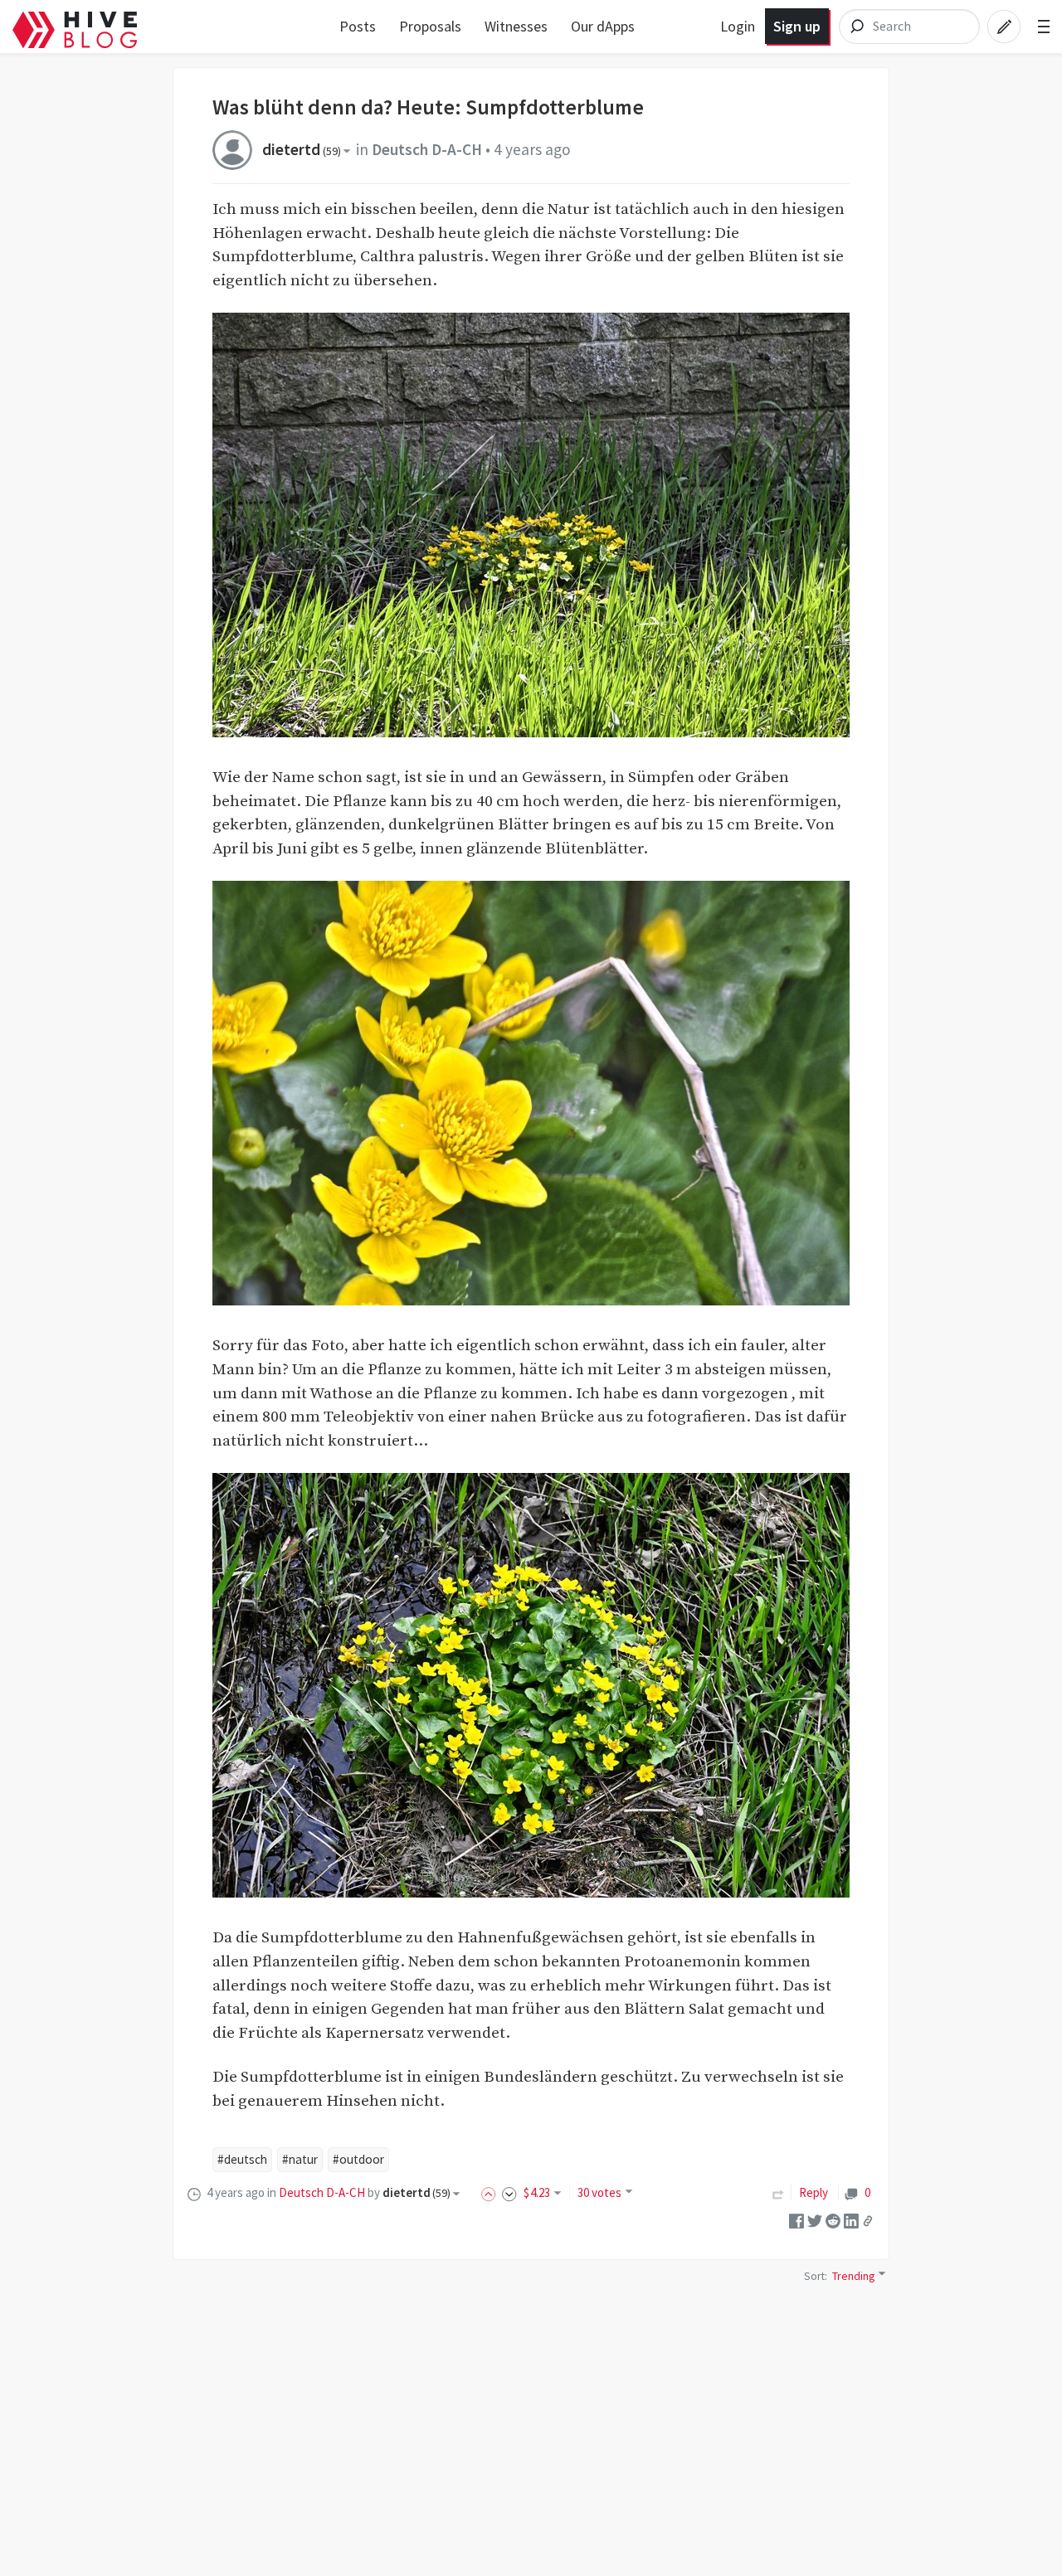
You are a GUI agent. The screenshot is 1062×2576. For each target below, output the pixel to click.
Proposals (430, 26)
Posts (358, 26)
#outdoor (358, 2159)
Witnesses (516, 26)
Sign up (797, 26)
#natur (300, 2159)
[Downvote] (509, 2192)
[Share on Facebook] (796, 2220)
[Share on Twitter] (815, 2220)
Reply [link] (814, 2192)
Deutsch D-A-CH (427, 149)
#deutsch (242, 2159)
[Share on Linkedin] (851, 2220)
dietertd (302, 149)
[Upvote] (491, 2192)
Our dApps (603, 26)
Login (738, 26)
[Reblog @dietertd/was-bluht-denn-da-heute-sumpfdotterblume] (778, 2192)
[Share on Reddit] (833, 2220)
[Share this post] (868, 2220)
